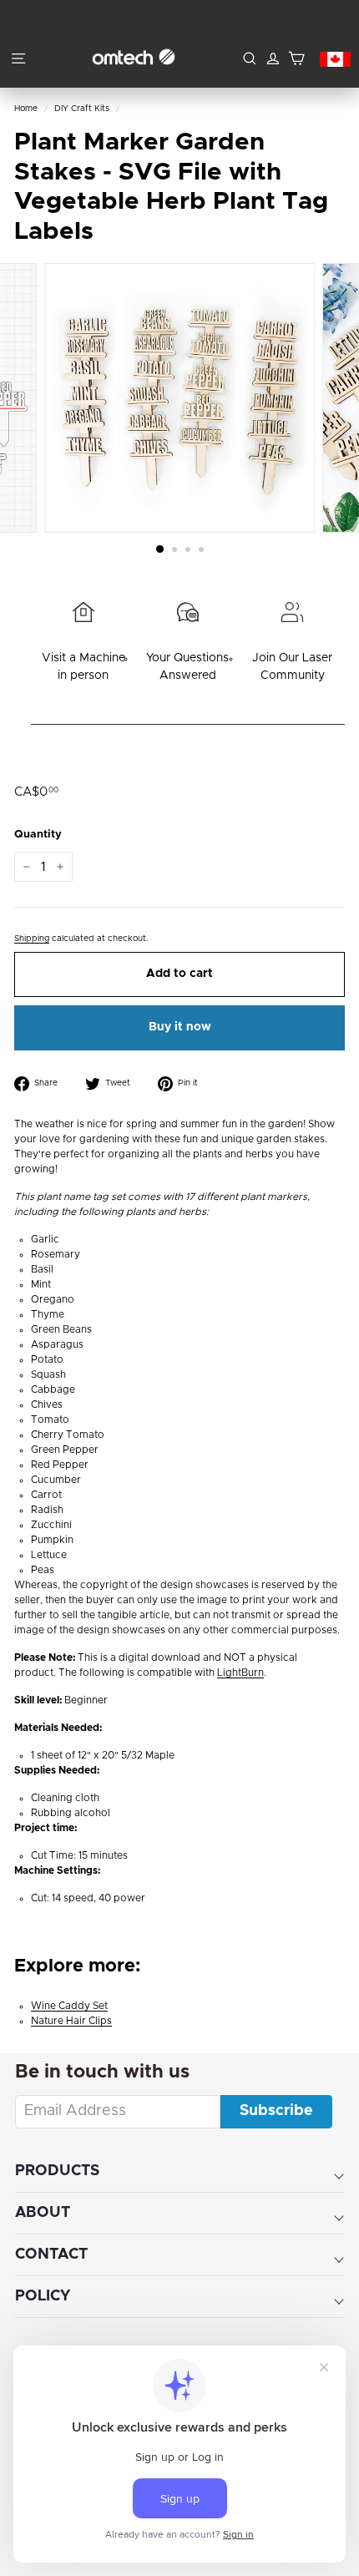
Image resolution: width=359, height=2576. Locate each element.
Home (26, 109)
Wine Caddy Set (69, 2006)
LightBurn (240, 1673)
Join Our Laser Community (292, 667)
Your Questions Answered (187, 667)
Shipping (32, 939)
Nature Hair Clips (71, 2021)
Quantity (38, 835)
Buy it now (180, 1027)
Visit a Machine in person (83, 667)
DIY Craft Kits (82, 109)
